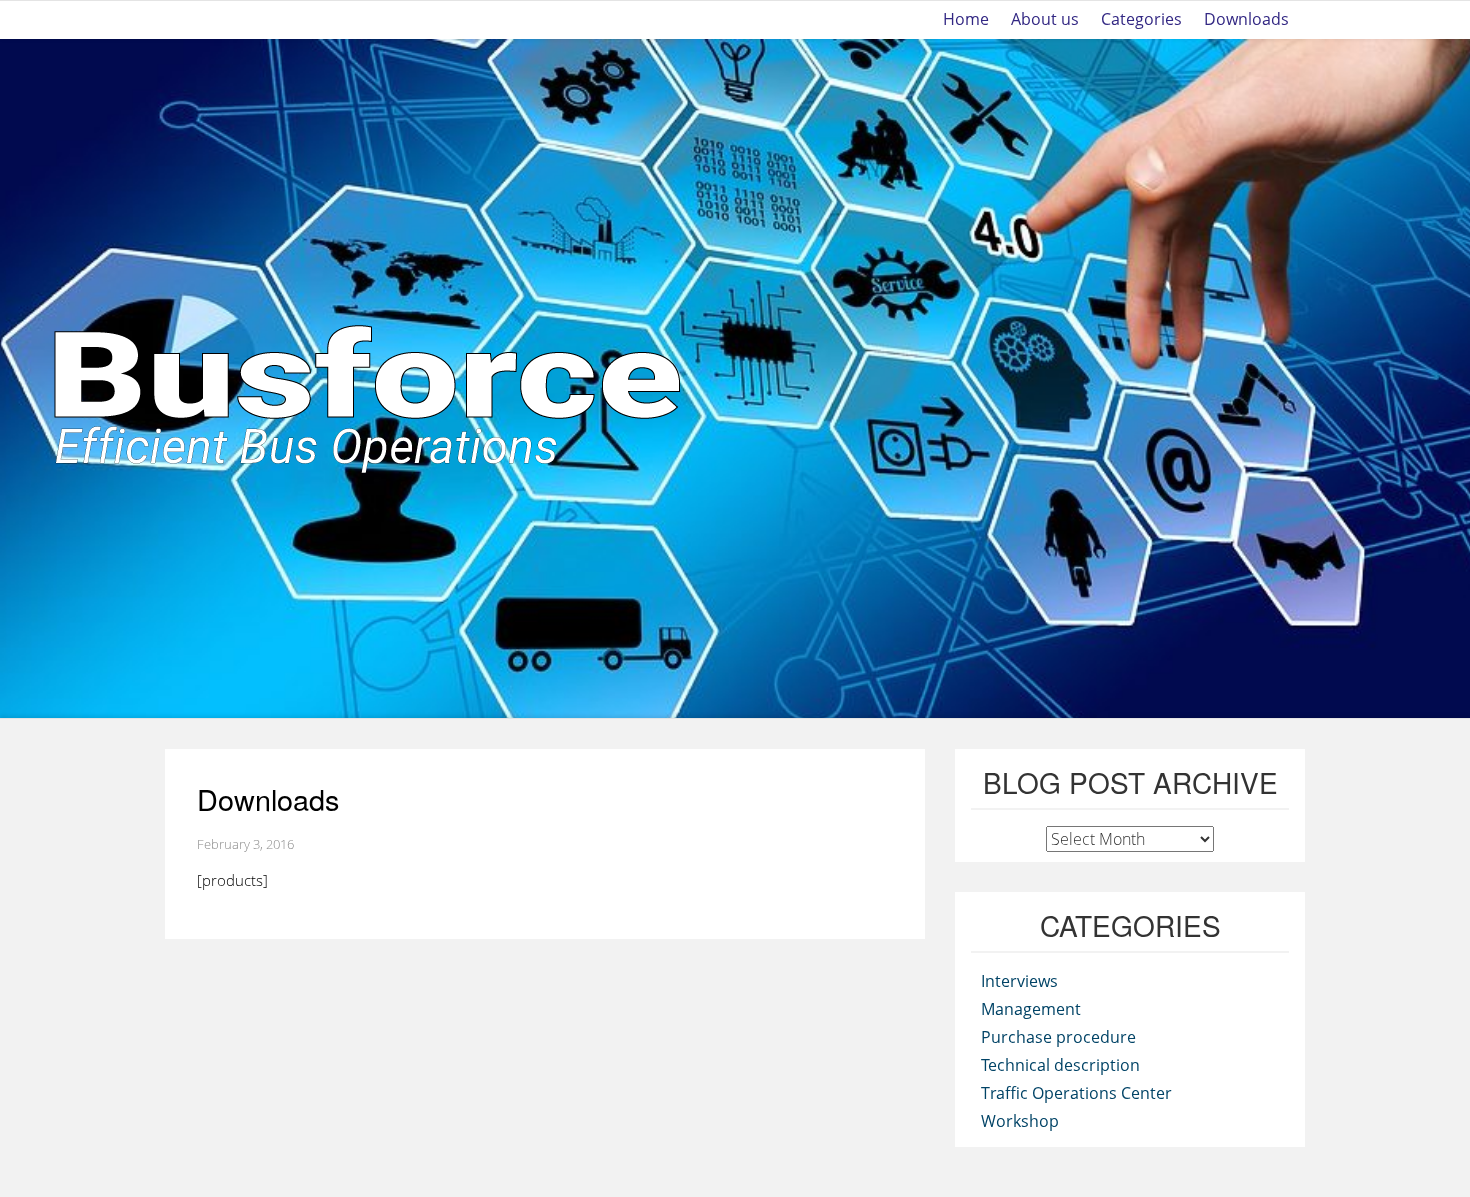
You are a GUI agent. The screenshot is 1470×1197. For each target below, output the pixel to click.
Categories (1141, 19)
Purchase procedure (1058, 1037)
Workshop (1020, 1121)
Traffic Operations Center (1076, 1093)
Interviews (1019, 981)
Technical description (1060, 1065)
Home (966, 19)
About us (1045, 19)
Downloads (1246, 19)
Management (1031, 1009)
